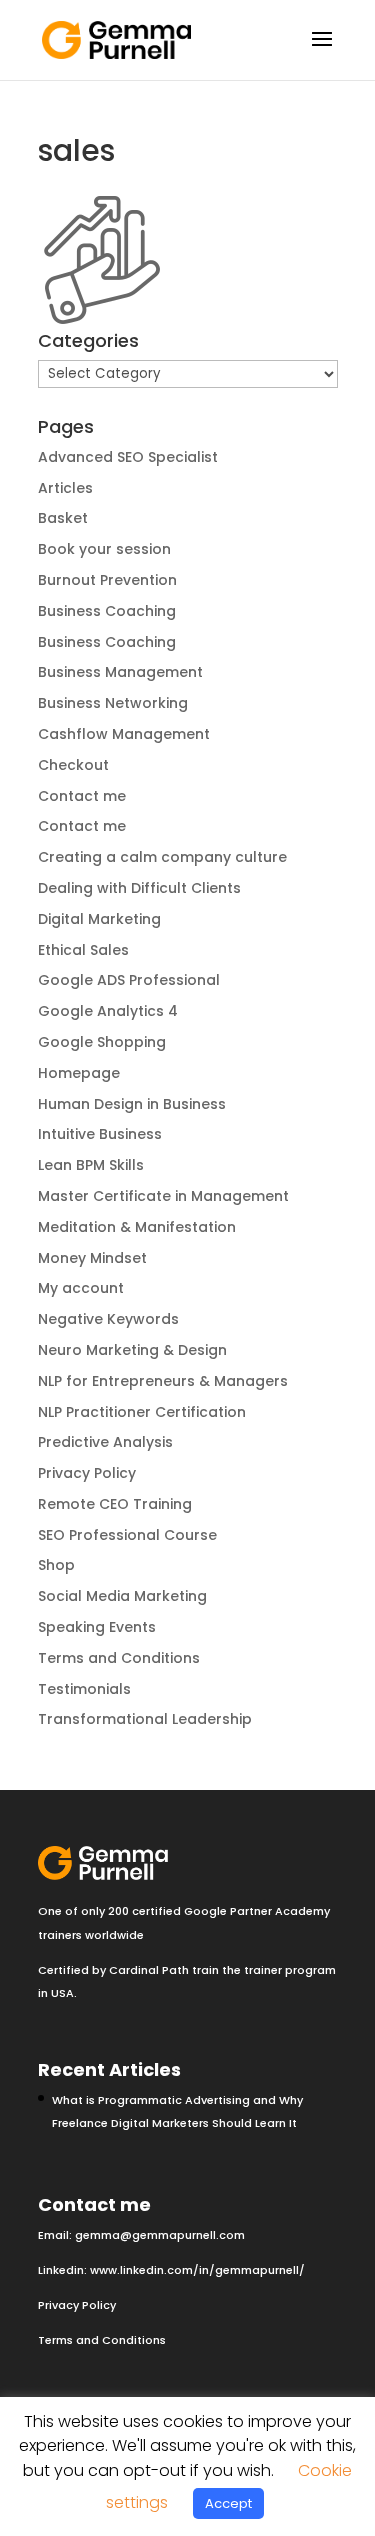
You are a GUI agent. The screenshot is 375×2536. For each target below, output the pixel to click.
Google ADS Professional (129, 980)
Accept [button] (228, 2503)
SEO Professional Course (127, 1535)
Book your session (104, 549)
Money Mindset (92, 1258)
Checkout (73, 765)
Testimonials (84, 1689)
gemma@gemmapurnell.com (160, 2235)
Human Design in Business (132, 1104)
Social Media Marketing (122, 1596)
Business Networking (113, 703)
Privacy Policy (87, 1473)
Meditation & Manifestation (137, 1227)
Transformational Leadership (145, 1719)
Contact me (82, 796)
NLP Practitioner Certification (142, 1412)
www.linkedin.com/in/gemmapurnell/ (197, 2270)
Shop (56, 1565)
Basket (63, 518)
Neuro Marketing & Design (132, 1350)
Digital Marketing (99, 919)
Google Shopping (102, 1042)
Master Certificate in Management (163, 1196)
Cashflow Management (124, 734)
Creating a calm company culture (162, 857)
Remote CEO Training (115, 1504)
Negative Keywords (108, 1319)
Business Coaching (107, 611)
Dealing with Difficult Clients (139, 888)
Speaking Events (97, 1627)
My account (81, 1288)
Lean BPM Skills (91, 1165)
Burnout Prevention (107, 580)
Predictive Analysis (105, 1442)
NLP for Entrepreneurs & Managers (163, 1381)
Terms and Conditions (119, 1658)
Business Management (120, 672)
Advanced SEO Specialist (128, 457)
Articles (65, 488)
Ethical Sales (83, 950)
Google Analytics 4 (108, 1011)
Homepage (79, 1073)
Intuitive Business (100, 1134)
